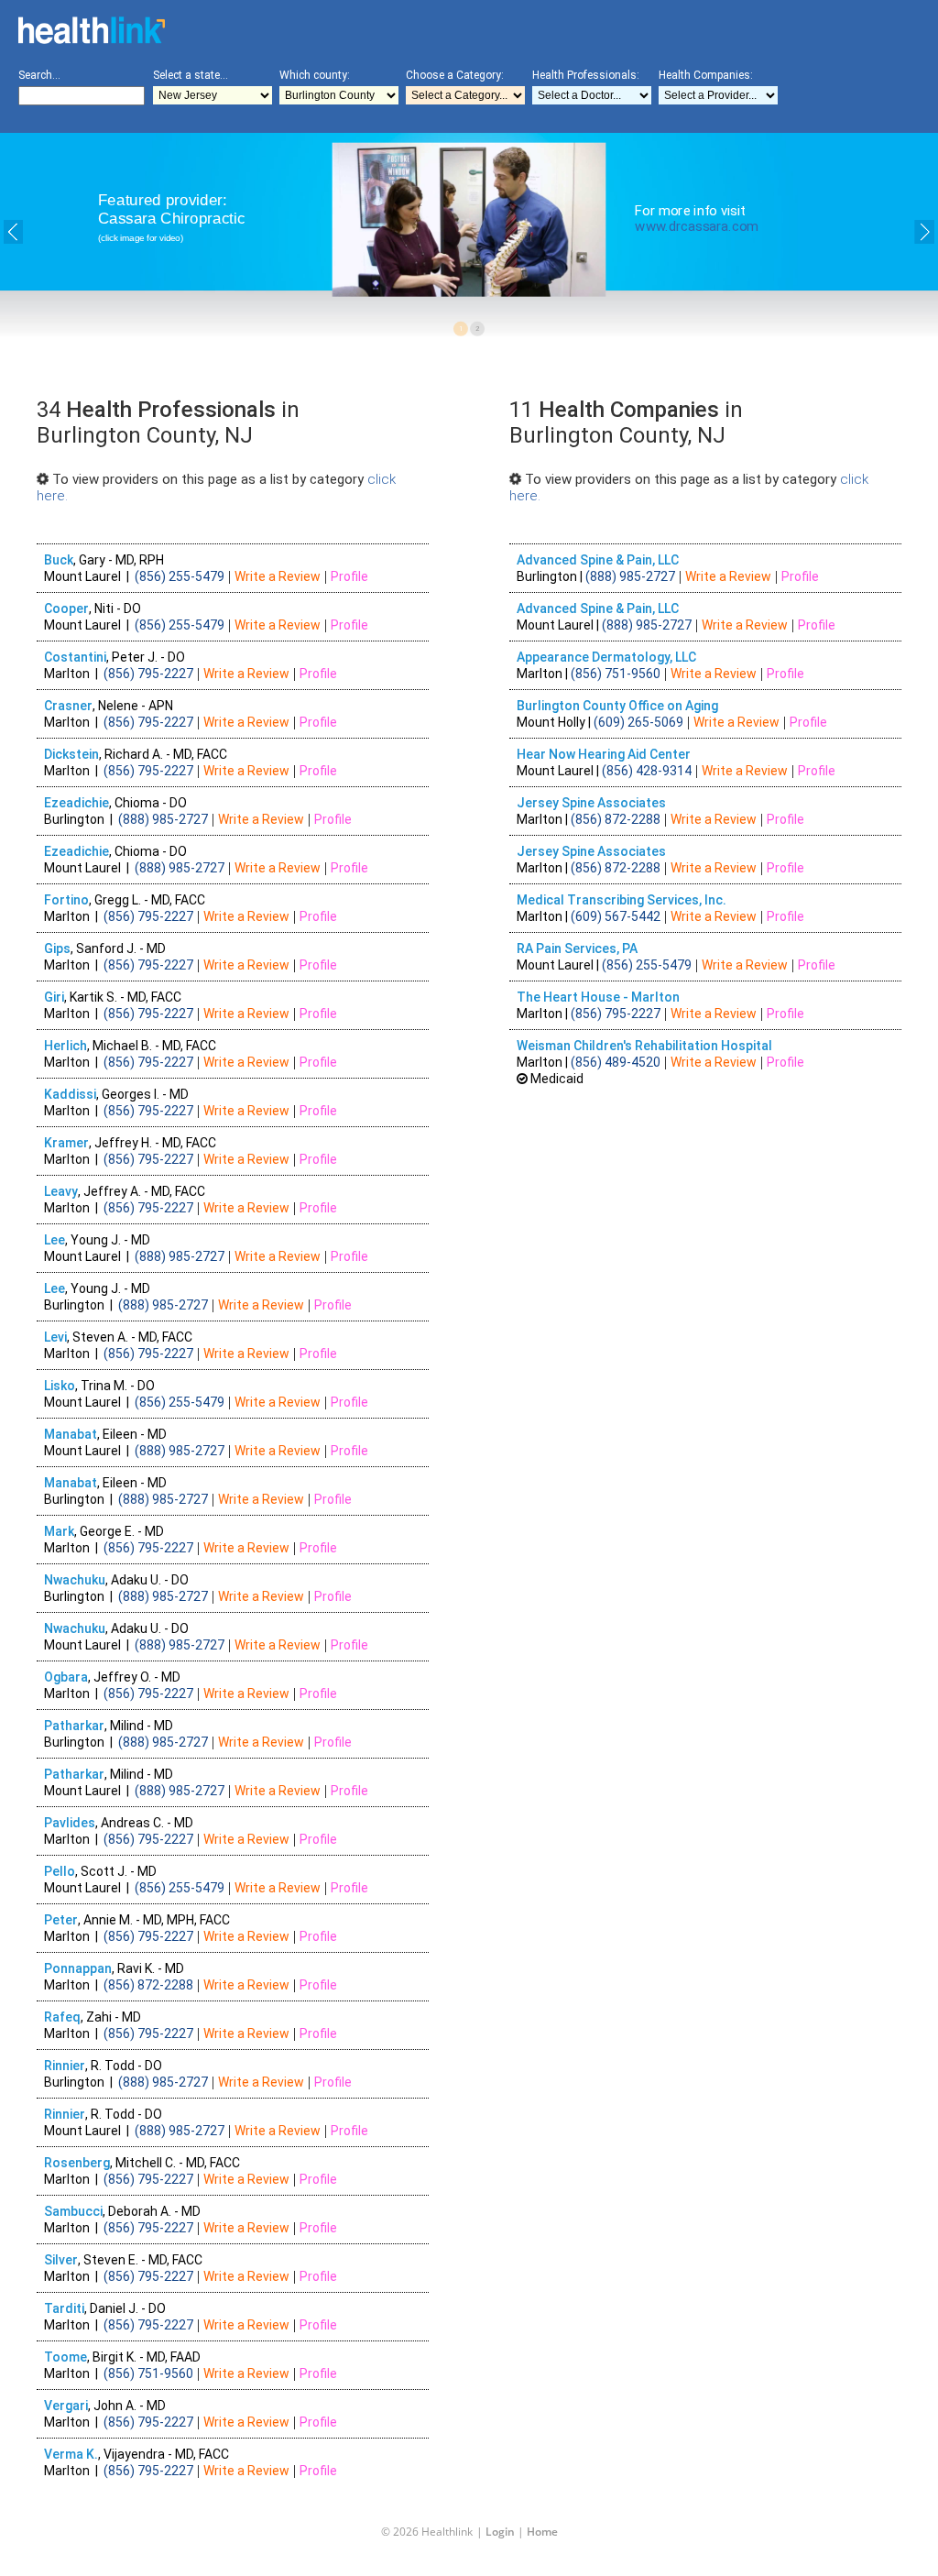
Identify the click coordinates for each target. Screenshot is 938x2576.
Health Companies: (706, 75)
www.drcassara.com (697, 226)
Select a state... (191, 75)
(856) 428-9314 (647, 771)
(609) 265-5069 (638, 722)
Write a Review (728, 576)
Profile (800, 576)
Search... (39, 75)
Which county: (315, 75)
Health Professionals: (586, 75)
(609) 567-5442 (616, 916)
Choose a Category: (455, 75)
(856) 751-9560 (616, 674)
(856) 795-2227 (616, 1014)
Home (542, 2532)
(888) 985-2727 (630, 576)
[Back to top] (454, 2525)
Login (500, 2532)
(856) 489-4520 (616, 1062)
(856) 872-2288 (616, 819)
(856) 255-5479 (647, 965)
